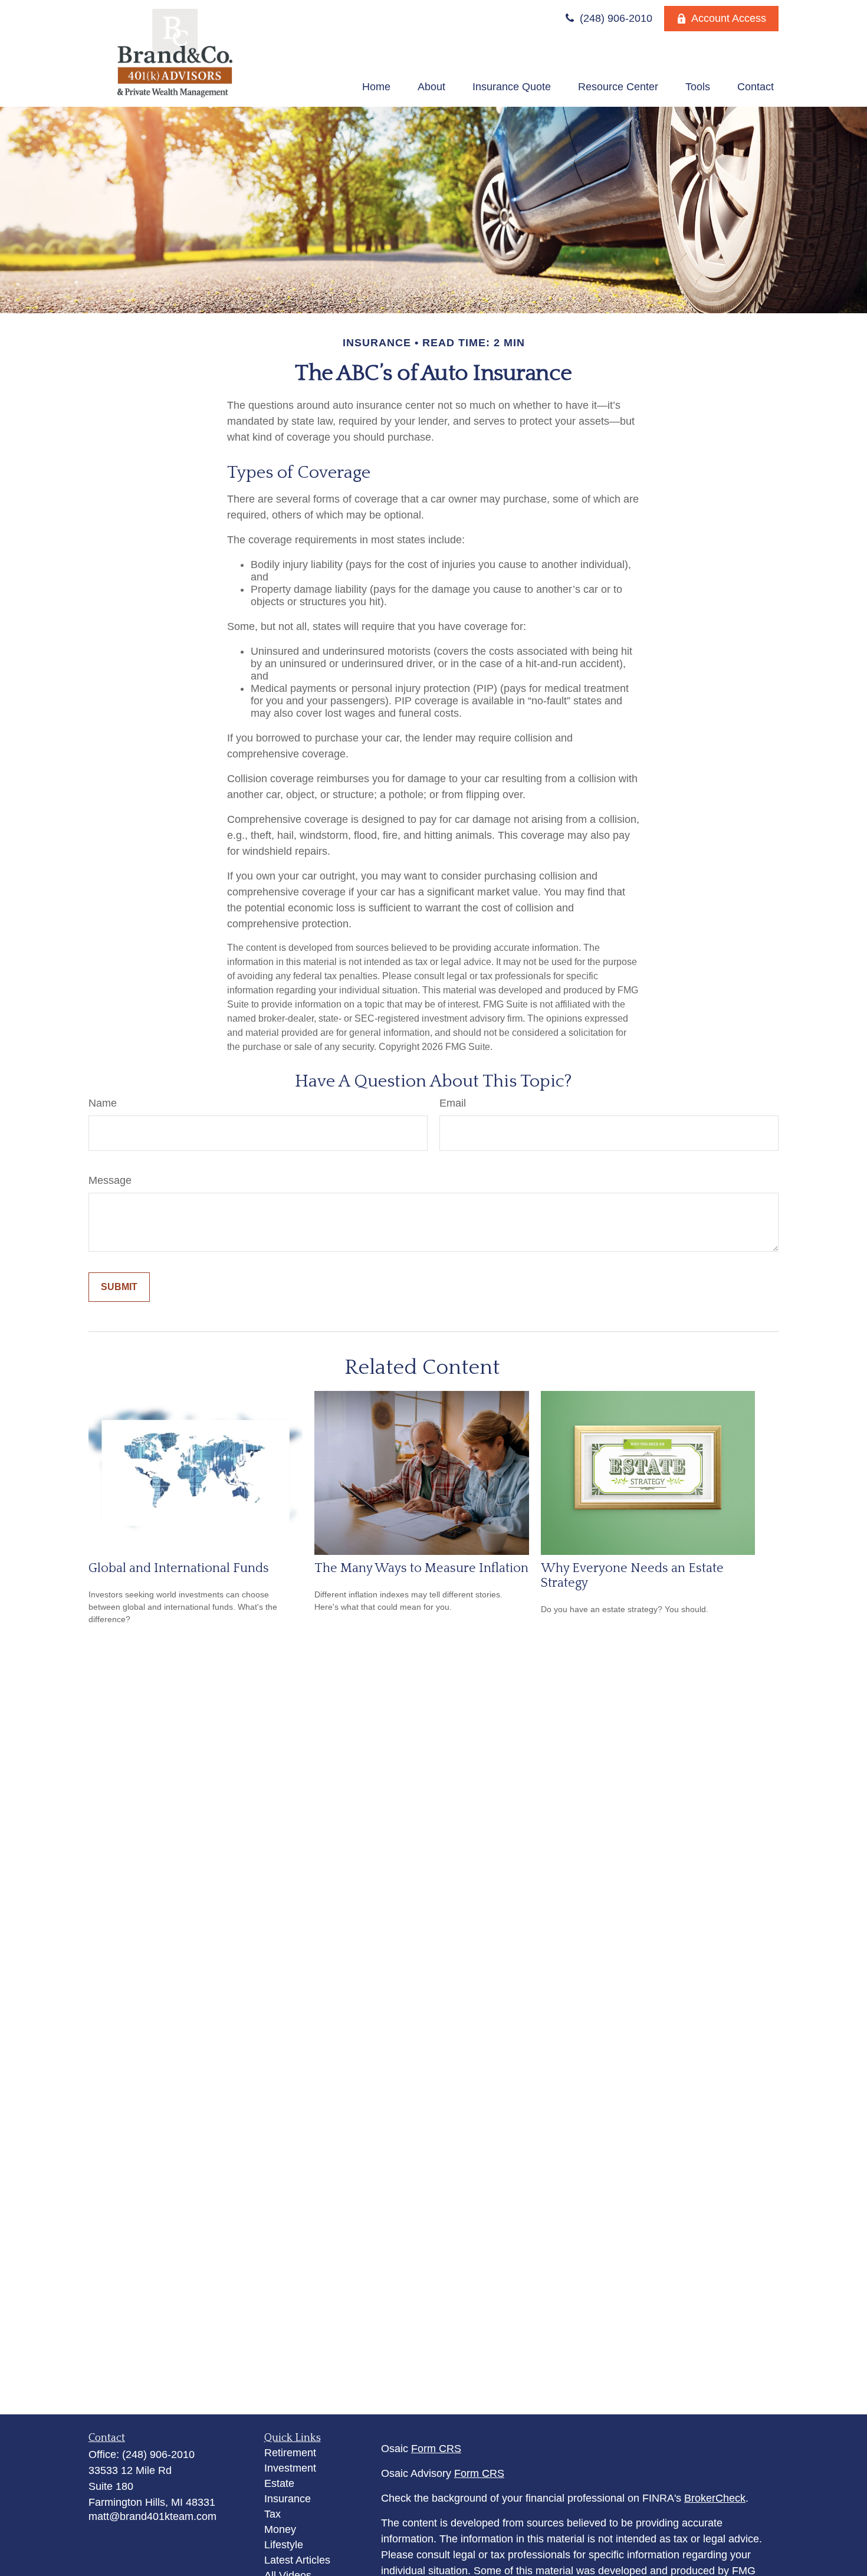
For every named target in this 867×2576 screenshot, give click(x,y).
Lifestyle (284, 2545)
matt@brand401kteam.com (152, 2516)
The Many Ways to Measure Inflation (421, 1568)
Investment (290, 2468)
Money (280, 2529)
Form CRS (436, 2449)
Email (453, 1103)
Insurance (288, 2499)
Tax (272, 2514)
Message (110, 1180)
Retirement (290, 2453)
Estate (279, 2483)
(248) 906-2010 (615, 18)
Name (103, 1103)
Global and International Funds (179, 1568)
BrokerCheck (715, 2498)
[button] (376, 87)
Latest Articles (297, 2560)
